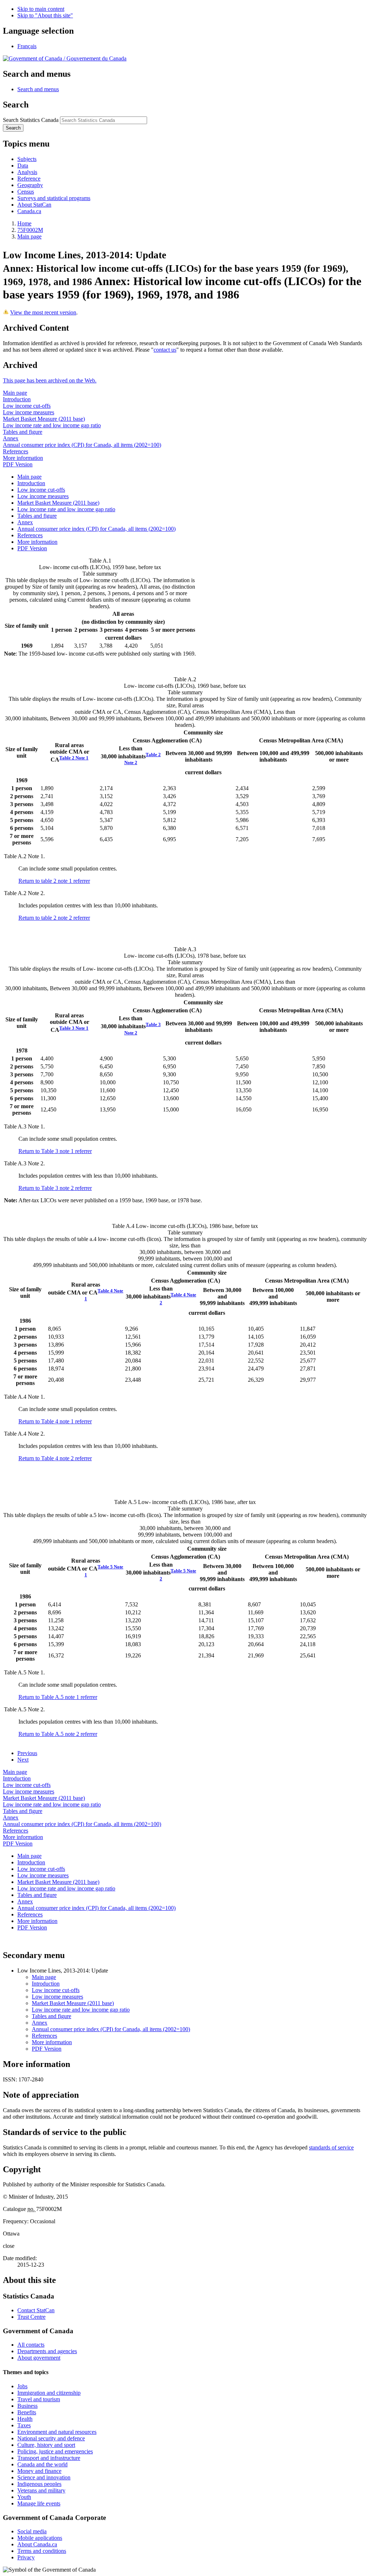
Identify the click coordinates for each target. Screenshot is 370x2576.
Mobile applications (40, 2538)
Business (27, 2406)
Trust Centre (31, 2317)
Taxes (24, 2425)
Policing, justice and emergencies (55, 2451)
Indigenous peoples (39, 2484)
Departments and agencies (47, 2351)
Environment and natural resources (57, 2432)
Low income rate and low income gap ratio (52, 425)
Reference (29, 179)
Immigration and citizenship (49, 2393)
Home (24, 223)
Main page (29, 236)
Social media (32, 2531)
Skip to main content (41, 9)
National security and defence (51, 2438)
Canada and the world (42, 2464)
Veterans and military (41, 2490)
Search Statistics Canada (31, 120)
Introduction (17, 399)
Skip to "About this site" (45, 15)
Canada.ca (29, 211)
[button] (38, 89)
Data (23, 166)
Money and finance (39, 2471)
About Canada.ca (37, 2544)
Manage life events (39, 2503)
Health (25, 2419)
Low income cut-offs (27, 406)
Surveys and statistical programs (54, 198)
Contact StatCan (36, 2310)
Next (23, 1760)
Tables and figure (23, 432)
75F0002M (30, 230)
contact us (165, 350)
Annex (11, 438)
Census (26, 192)
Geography (30, 185)
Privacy (26, 2557)
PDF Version (18, 464)
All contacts (31, 2345)
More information (23, 458)
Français (27, 46)
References (16, 451)
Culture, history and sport (46, 2445)
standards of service (331, 2147)
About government (39, 2358)
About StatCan (34, 205)
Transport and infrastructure (49, 2458)
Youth (24, 2497)
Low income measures (29, 412)
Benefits (27, 2412)
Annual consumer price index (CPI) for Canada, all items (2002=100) (82, 445)
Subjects (27, 159)
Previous (27, 1753)
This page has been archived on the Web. (50, 380)
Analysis (27, 172)
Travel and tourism (39, 2399)
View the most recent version (43, 312)
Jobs (22, 2386)
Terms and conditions (42, 2551)
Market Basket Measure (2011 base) (44, 419)
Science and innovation (44, 2477)
